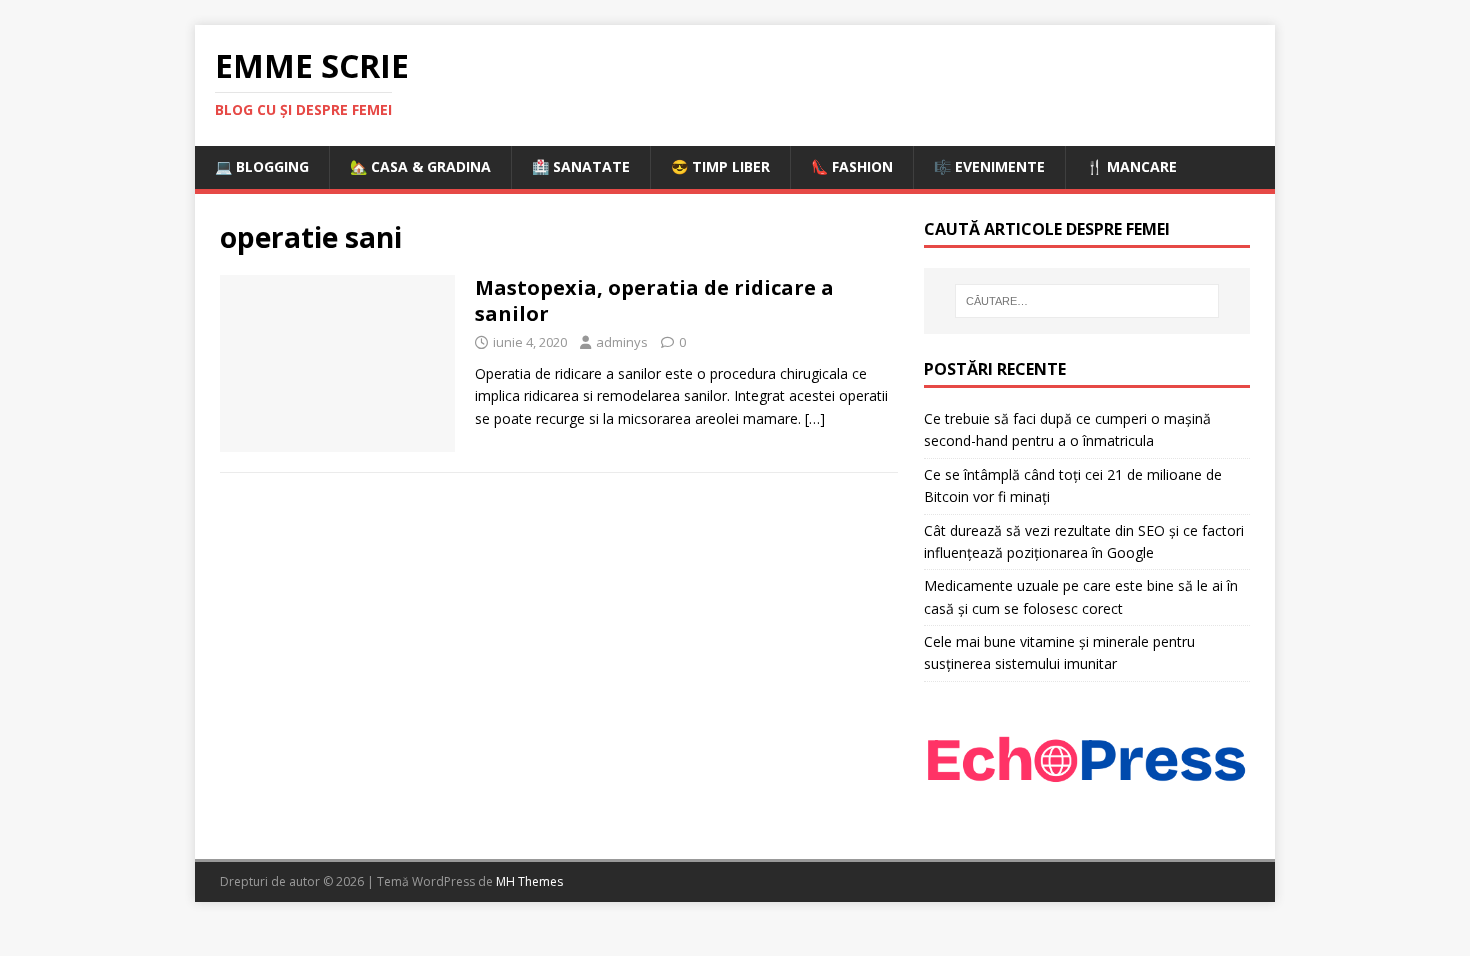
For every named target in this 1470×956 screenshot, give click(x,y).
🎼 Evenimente (989, 166)
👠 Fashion (852, 166)
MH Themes (529, 881)
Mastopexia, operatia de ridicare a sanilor (654, 300)
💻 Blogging (262, 166)
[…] (815, 418)
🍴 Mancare (1131, 166)
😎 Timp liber (720, 166)
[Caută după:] (1087, 301)
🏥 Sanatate (581, 166)
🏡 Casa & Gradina (420, 166)
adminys (622, 342)
